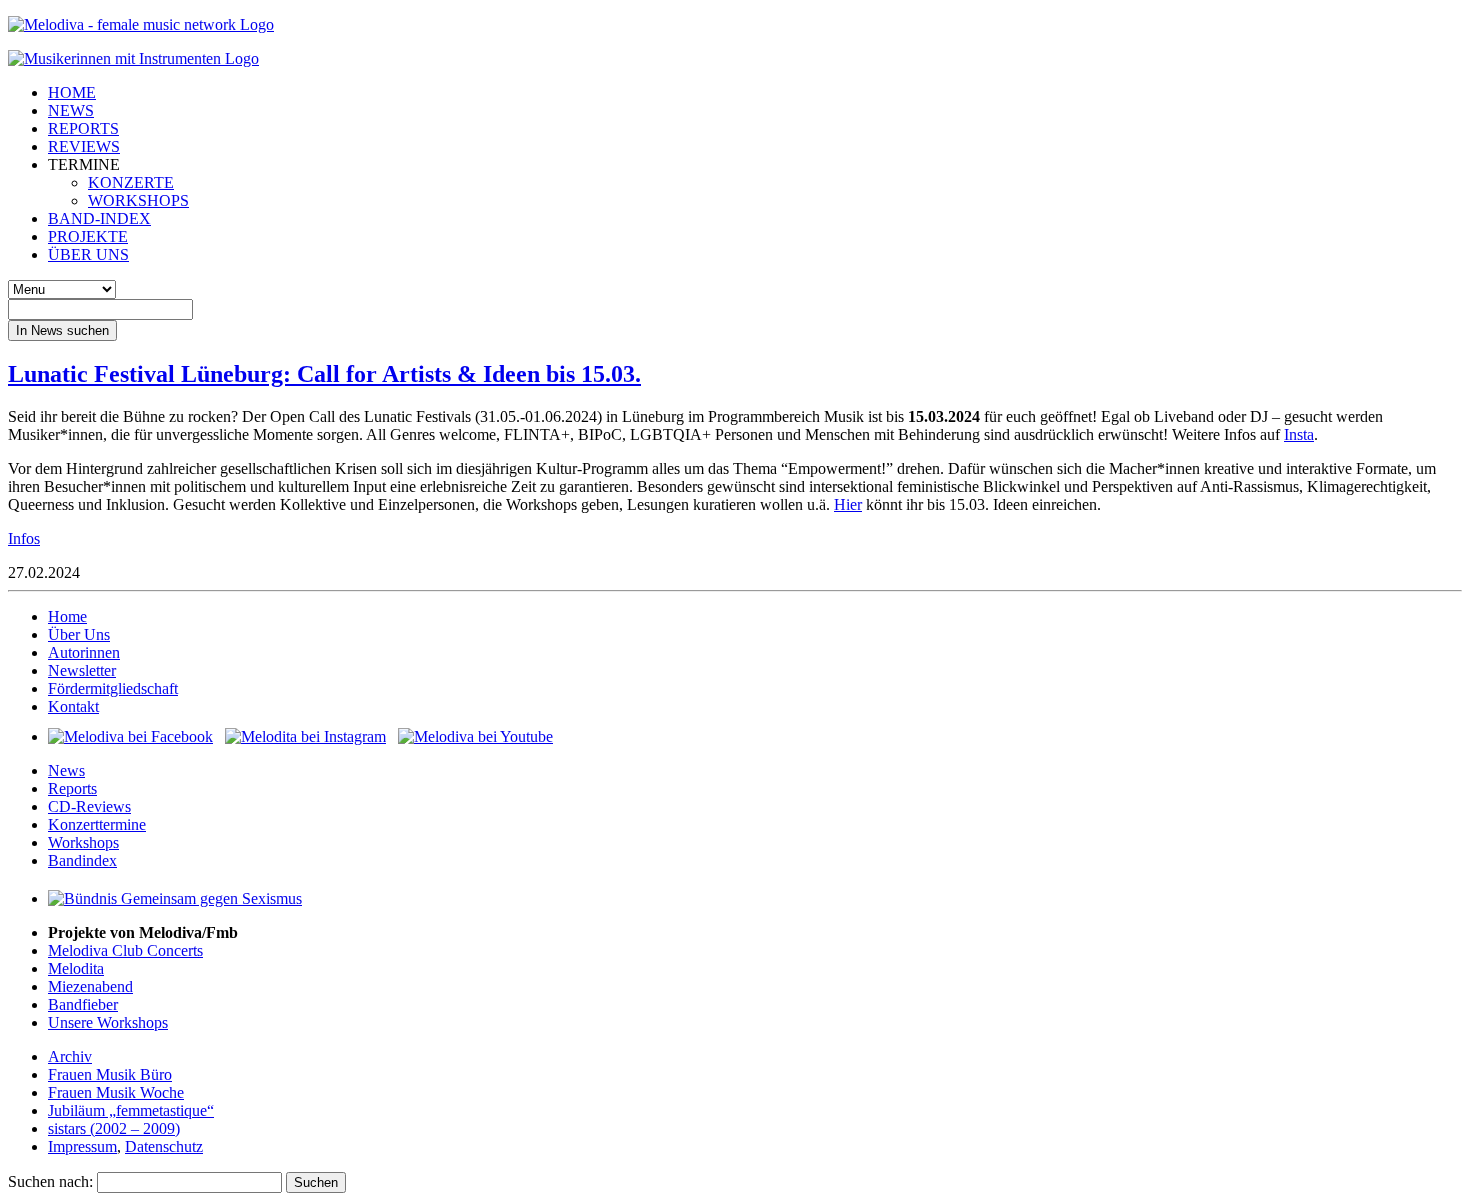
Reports (72, 788)
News (66, 770)
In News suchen (62, 330)
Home (67, 616)
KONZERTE (131, 182)
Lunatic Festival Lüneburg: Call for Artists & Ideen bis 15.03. (324, 374)
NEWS (71, 110)
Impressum (82, 1146)
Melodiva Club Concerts (125, 950)
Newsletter (82, 670)
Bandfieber (83, 1004)
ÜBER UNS (88, 254)
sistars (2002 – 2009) (114, 1128)
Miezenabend (90, 986)
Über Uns (79, 634)
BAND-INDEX (99, 218)
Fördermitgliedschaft (113, 688)
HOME (72, 92)
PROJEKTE (88, 236)
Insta (1299, 434)
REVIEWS (84, 146)
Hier (848, 504)
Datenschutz (164, 1146)
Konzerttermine (97, 824)
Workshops (83, 842)
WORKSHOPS (138, 200)
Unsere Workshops (108, 1022)
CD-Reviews (89, 806)
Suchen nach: (50, 1181)
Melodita (76, 968)
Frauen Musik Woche (116, 1092)
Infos (24, 538)
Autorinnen (84, 652)
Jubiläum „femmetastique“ (131, 1110)
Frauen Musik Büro (110, 1074)
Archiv (70, 1056)
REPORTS (83, 128)
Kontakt (73, 706)
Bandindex (82, 860)
